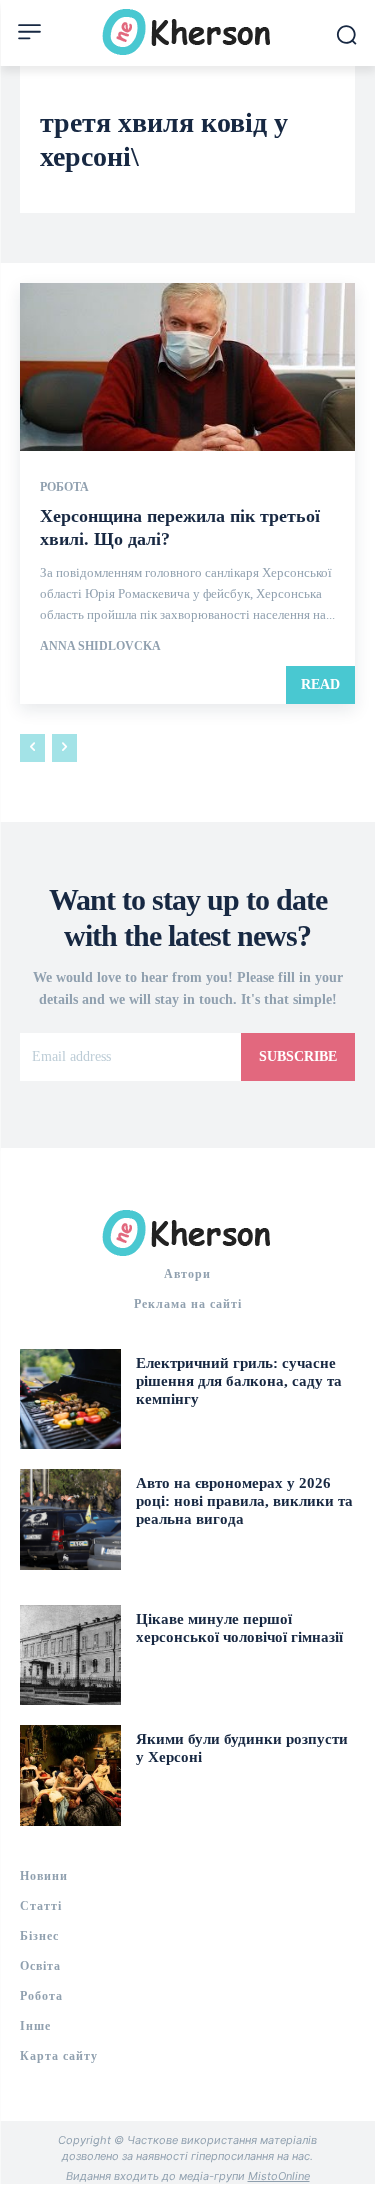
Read (320, 684)
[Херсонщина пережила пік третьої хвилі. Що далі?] (187, 367)
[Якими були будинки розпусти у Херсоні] (70, 1775)
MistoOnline (279, 2176)
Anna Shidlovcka (100, 646)
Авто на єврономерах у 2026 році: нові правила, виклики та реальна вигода (244, 1501)
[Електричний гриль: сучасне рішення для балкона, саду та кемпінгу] (70, 1399)
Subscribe (298, 1056)
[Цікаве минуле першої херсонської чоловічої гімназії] (70, 1655)
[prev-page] (32, 748)
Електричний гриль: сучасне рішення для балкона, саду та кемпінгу (239, 1381)
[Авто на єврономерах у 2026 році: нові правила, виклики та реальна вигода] (70, 1519)
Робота (64, 487)
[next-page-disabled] (64, 748)
